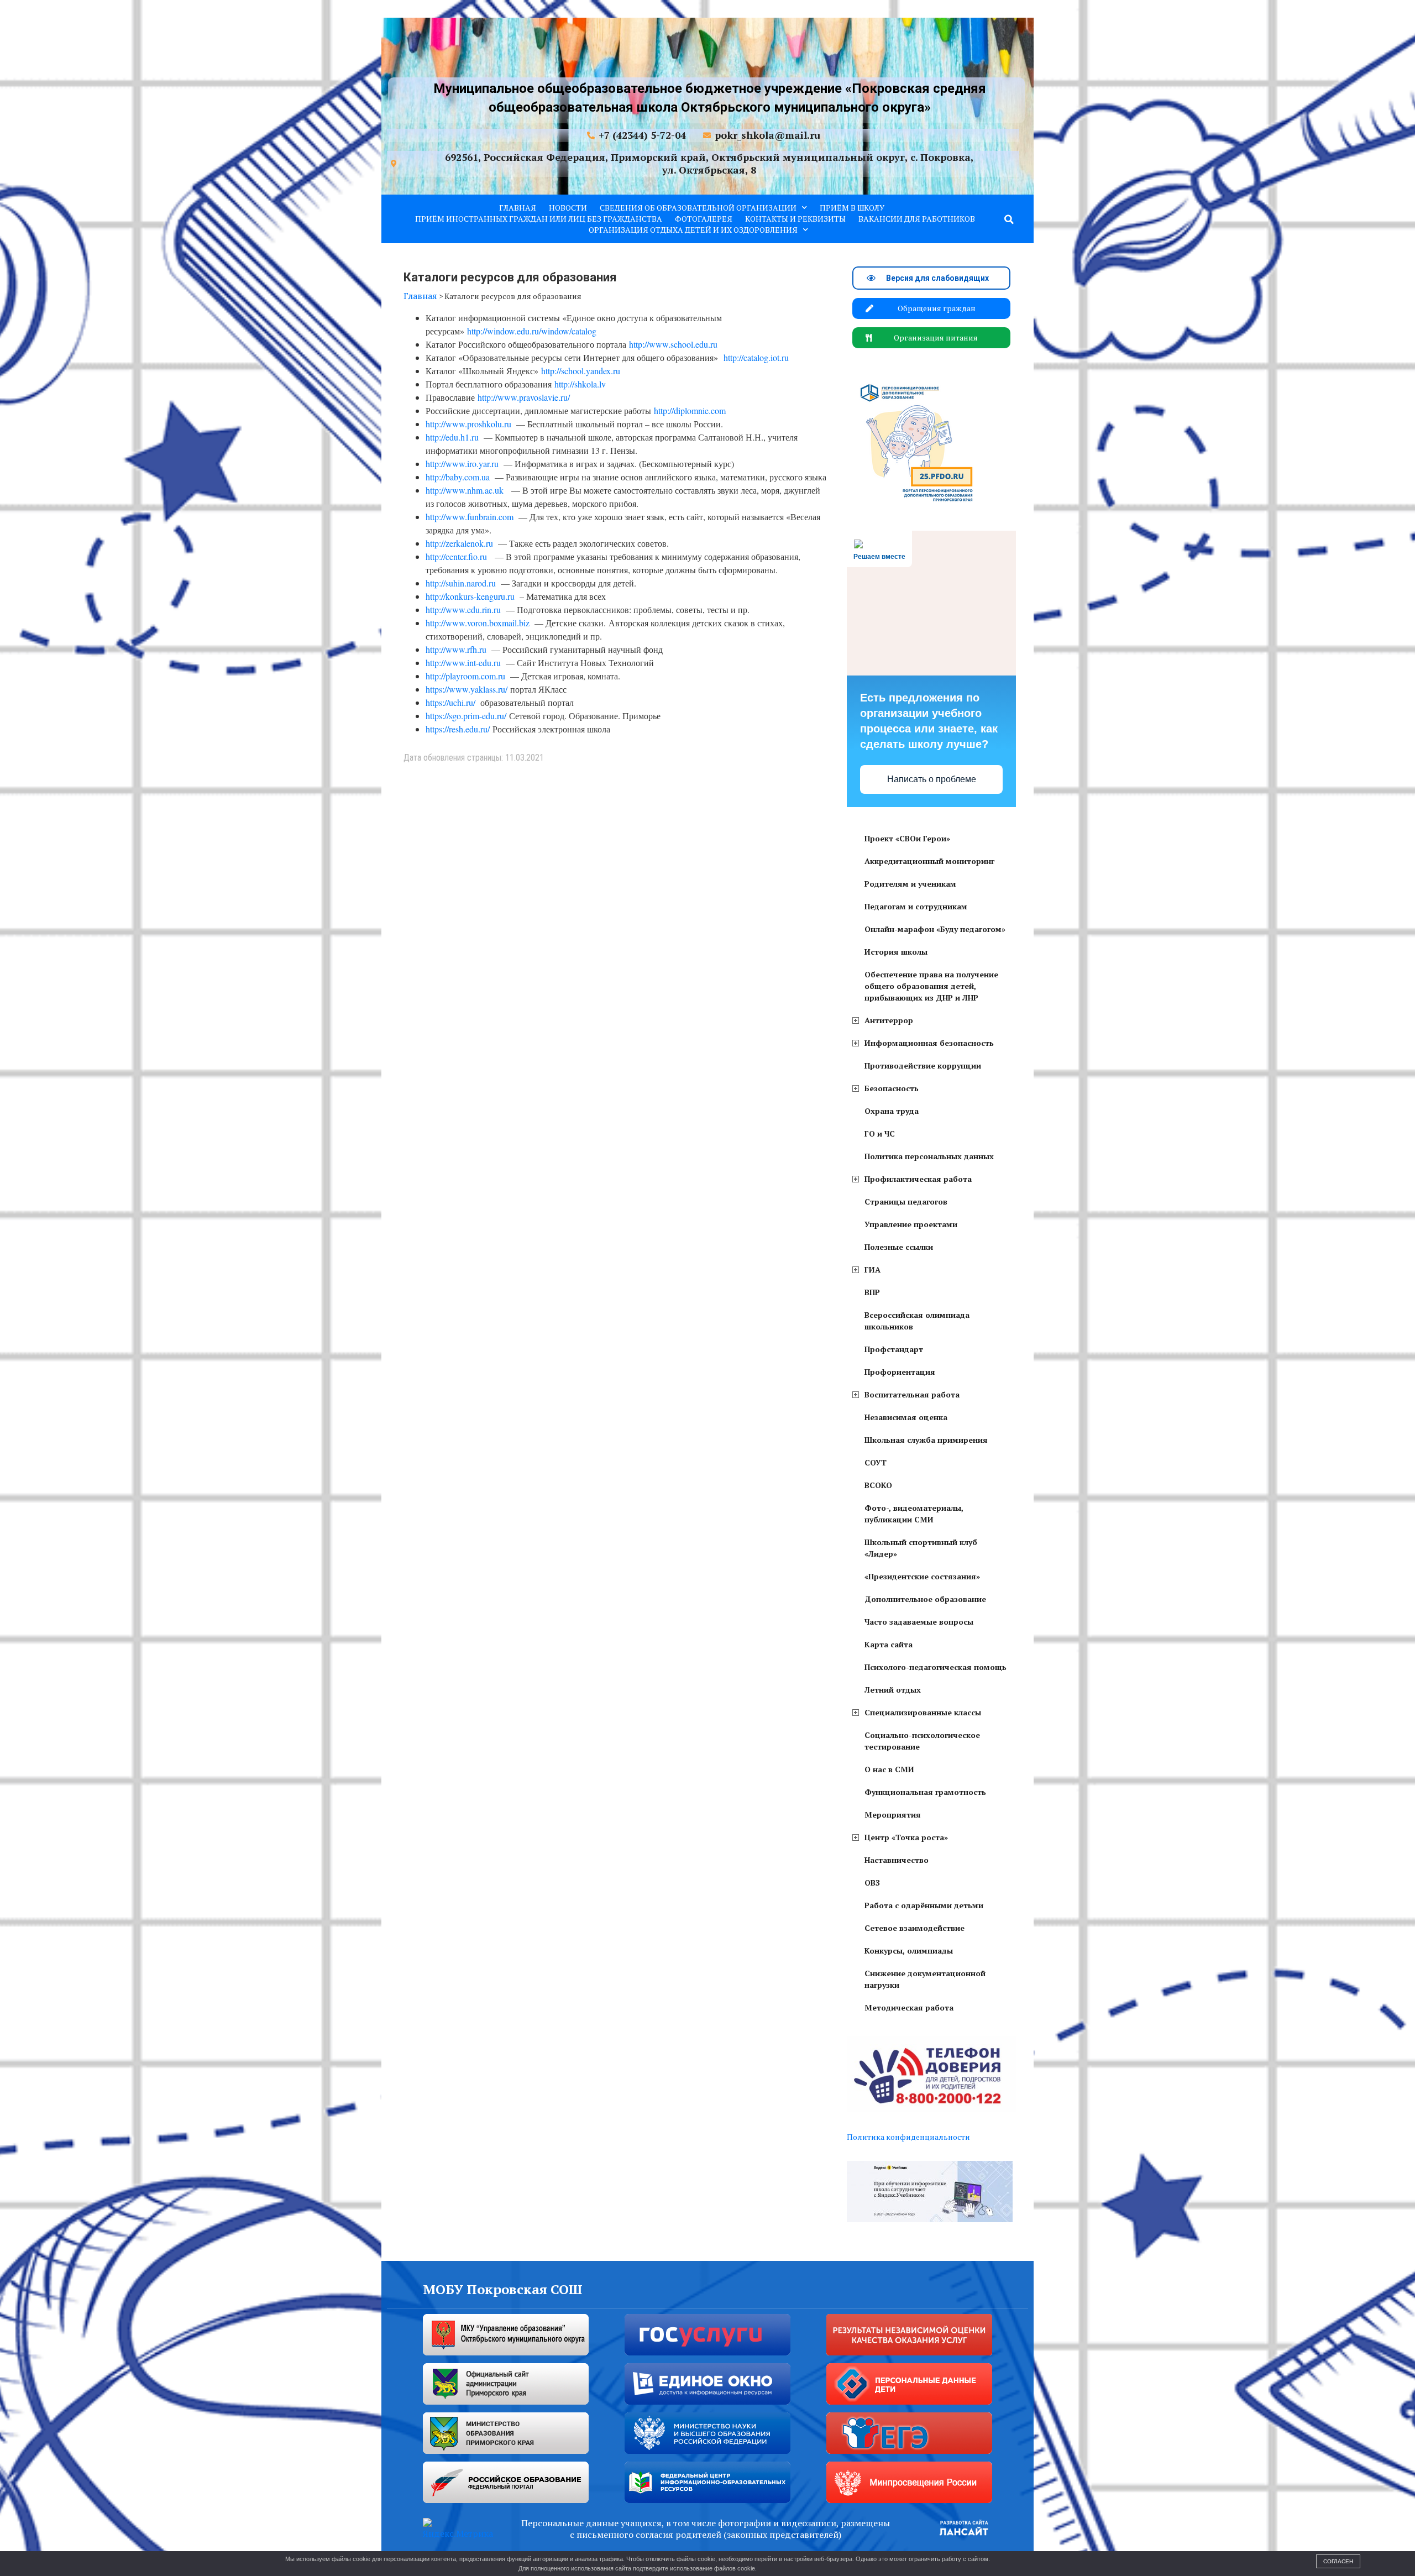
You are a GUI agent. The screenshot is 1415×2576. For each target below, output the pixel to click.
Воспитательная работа (912, 1394)
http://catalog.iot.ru (756, 357)
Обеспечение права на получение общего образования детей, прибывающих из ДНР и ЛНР (931, 986)
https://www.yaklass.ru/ (467, 689)
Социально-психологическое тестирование (922, 1741)
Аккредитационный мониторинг (929, 861)
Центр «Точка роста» (906, 1837)
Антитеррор (889, 1020)
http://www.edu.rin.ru (463, 609)
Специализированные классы (923, 1712)
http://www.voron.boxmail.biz (478, 623)
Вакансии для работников (917, 219)
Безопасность (892, 1088)
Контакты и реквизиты (795, 219)
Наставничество (897, 1860)
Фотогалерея (704, 219)
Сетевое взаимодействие (914, 1928)
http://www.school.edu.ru (673, 344)
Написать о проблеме (932, 779)
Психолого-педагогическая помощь (936, 1667)
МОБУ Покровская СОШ (503, 2289)
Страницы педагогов (906, 1201)
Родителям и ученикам (910, 884)
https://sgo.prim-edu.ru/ (466, 716)
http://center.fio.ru (456, 556)
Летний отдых (893, 1690)
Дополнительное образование (925, 1599)
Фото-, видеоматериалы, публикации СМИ (914, 1514)
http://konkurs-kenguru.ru (470, 596)
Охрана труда (892, 1111)
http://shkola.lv (580, 384)
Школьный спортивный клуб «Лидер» (921, 1548)
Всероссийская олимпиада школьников (917, 1321)
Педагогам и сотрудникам (916, 906)
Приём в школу (852, 208)
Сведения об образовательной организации (698, 208)
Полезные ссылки (899, 1247)
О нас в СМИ (889, 1769)
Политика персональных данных (929, 1156)
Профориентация (900, 1372)
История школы (896, 952)
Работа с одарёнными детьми (924, 1905)
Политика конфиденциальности (908, 2137)
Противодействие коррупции (923, 1066)
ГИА (872, 1269)
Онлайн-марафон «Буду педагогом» (935, 929)
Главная (518, 208)
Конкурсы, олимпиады (909, 1951)
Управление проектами (911, 1224)
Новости (568, 208)
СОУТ (876, 1462)
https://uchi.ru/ (450, 702)
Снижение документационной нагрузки (925, 1979)
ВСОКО (878, 1485)
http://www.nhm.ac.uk (465, 490)
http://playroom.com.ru (465, 676)
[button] (1009, 219)
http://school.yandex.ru (581, 371)
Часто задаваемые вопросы (919, 1622)
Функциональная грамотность (925, 1792)
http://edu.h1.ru (452, 437)
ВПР (872, 1292)
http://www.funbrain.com (470, 517)
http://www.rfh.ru (456, 649)
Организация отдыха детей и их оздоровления (693, 230)
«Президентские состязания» (922, 1576)
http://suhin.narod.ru (461, 583)
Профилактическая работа (918, 1179)
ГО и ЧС (880, 1133)
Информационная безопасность (929, 1043)
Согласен (1338, 2561)
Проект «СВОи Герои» (907, 838)
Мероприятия (893, 1815)
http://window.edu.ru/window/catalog (532, 331)
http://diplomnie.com (690, 410)
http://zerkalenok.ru (459, 543)
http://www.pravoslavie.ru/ (524, 397)
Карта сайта (889, 1644)
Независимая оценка (906, 1417)
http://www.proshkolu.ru (468, 424)
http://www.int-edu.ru (463, 663)
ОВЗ (872, 1883)
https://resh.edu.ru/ (458, 729)
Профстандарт (894, 1349)
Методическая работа (909, 2007)
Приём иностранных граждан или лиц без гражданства (539, 219)
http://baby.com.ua (458, 477)
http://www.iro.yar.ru (462, 464)
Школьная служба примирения (926, 1440)
